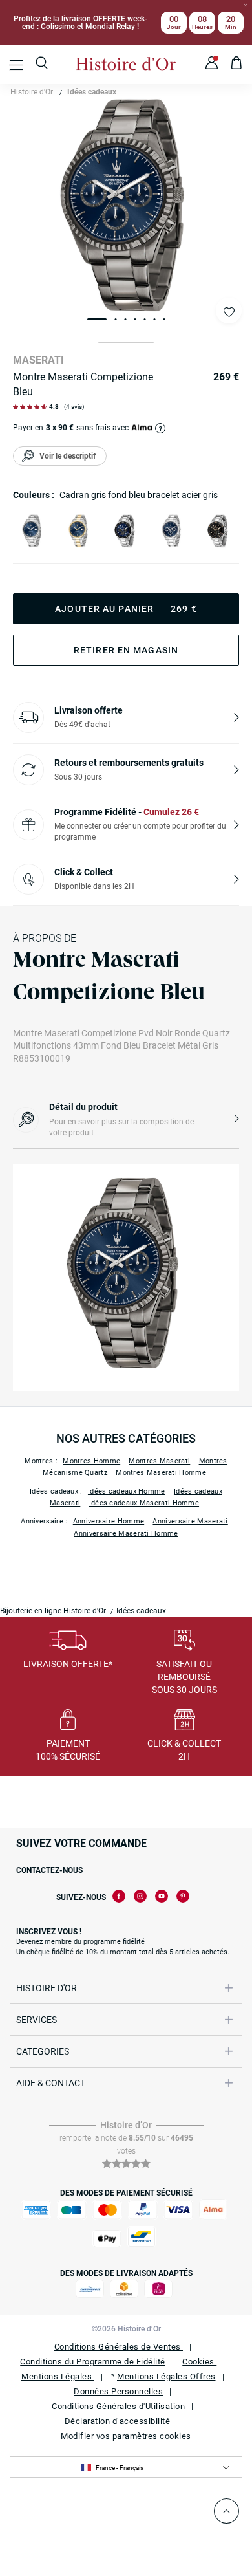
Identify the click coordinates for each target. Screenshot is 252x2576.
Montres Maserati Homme (161, 1473)
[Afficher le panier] (237, 65)
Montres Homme (91, 1461)
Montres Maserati (159, 1461)
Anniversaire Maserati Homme (126, 1534)
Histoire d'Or (32, 92)
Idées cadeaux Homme (127, 1491)
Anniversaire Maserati (190, 1521)
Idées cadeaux (92, 92)
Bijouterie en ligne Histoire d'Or (53, 1611)
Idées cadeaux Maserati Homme (144, 1503)
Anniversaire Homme (109, 1521)
